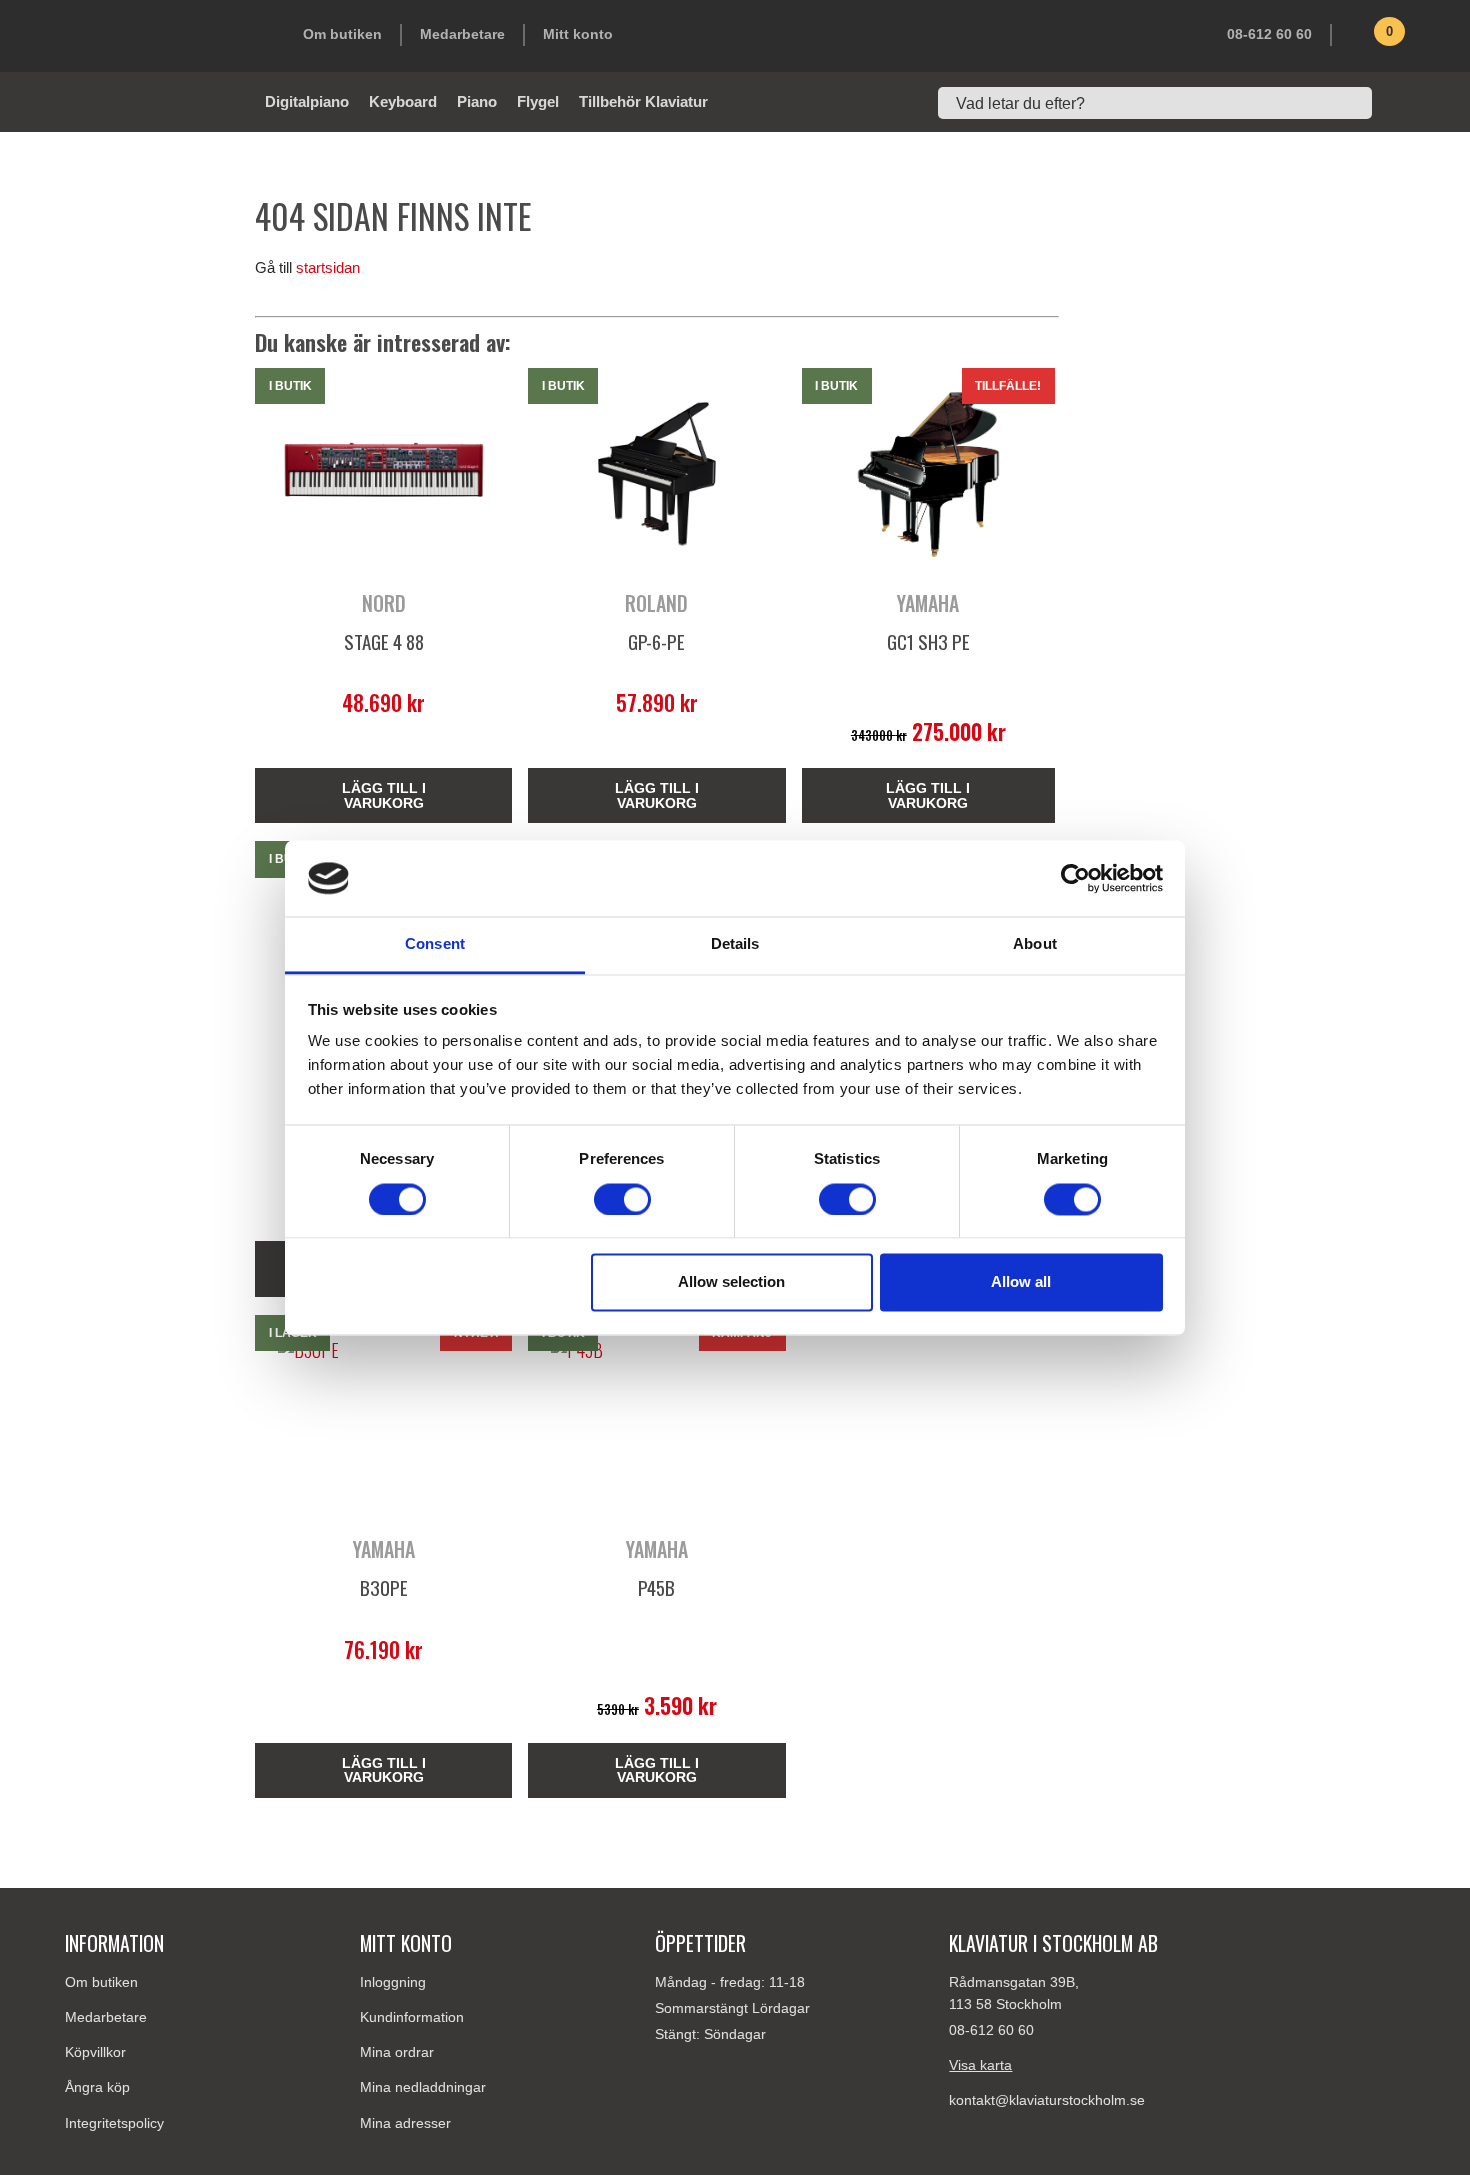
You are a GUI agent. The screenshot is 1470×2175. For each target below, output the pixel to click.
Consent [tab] (435, 944)
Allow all (1021, 1282)
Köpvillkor (95, 2052)
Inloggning (393, 1982)
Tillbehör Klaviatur (643, 101)
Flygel (538, 101)
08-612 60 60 (1269, 34)
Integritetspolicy (114, 2123)
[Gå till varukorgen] (1360, 39)
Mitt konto (578, 34)
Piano (477, 101)
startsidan (328, 267)
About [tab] (1035, 944)
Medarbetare (462, 34)
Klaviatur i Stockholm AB (165, 36)
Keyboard (403, 101)
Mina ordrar (397, 2052)
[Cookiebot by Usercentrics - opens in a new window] (1075, 878)
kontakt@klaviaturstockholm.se (1047, 2100)
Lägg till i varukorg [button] (384, 795)
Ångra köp (97, 2087)
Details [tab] (735, 944)
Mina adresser (405, 2123)
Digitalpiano (307, 101)
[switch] (622, 1199)
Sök (1395, 102)
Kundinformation (412, 2017)
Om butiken (342, 34)
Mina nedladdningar (423, 2087)
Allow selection (731, 1282)
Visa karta (980, 2065)
